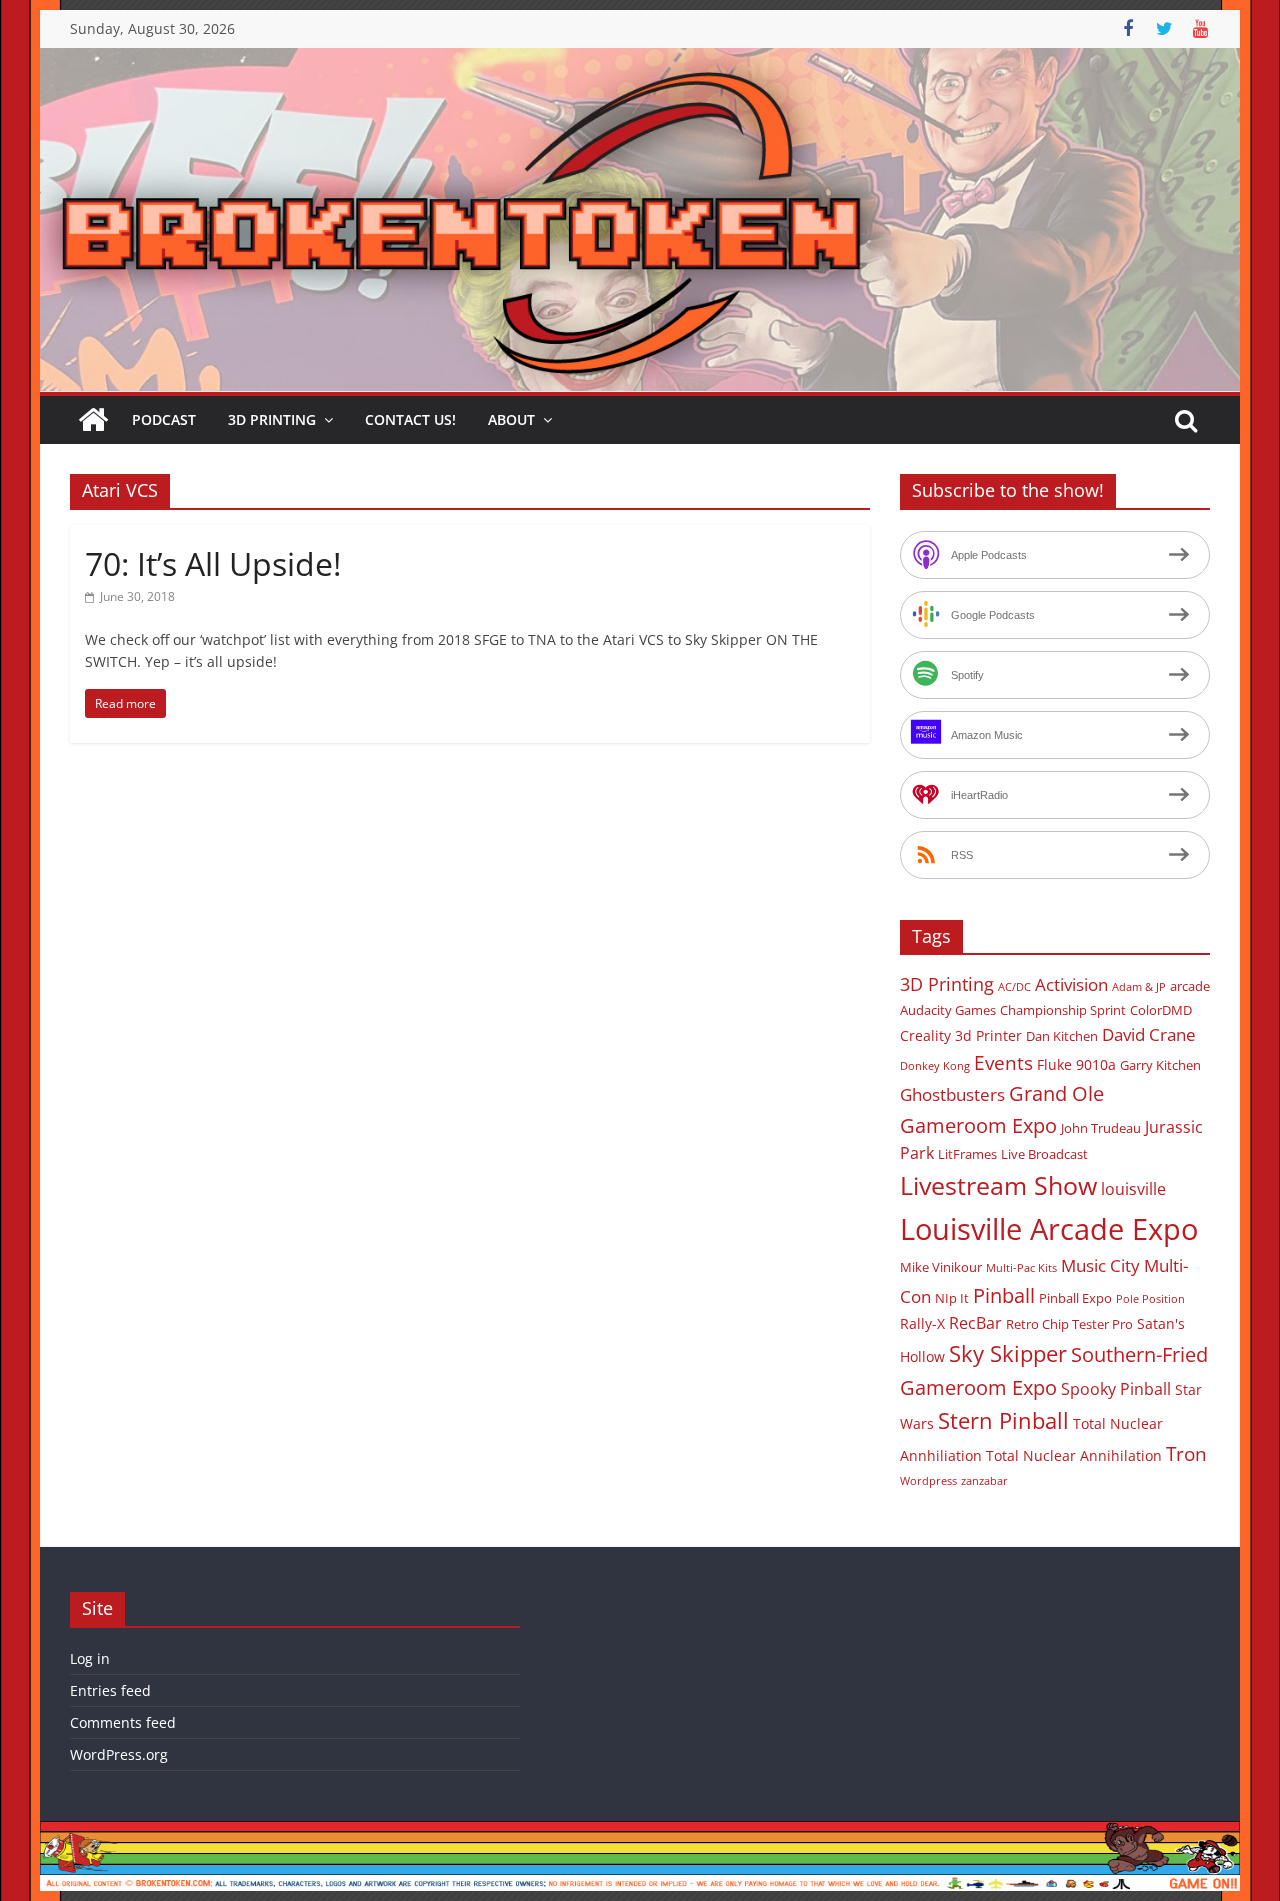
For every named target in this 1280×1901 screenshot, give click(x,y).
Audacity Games (948, 1010)
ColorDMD (1161, 1010)
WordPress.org (119, 1754)
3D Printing (272, 419)
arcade (1190, 986)
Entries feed (110, 1690)
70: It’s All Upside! (213, 563)
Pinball (1004, 1295)
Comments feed (123, 1722)
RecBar (975, 1323)
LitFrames (967, 1154)
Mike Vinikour (941, 1267)
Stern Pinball (1003, 1420)
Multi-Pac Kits (1021, 1268)
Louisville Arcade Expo (1049, 1229)
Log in (90, 1658)
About (511, 419)
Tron (1186, 1454)
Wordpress (928, 1481)
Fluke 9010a (1076, 1064)
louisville (1133, 1189)
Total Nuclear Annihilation (1074, 1455)
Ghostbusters (952, 1094)
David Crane (1149, 1034)
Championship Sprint (1063, 1010)
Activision (1071, 984)
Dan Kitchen (1062, 1036)
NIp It (952, 1298)
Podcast (164, 419)
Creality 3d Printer (961, 1035)
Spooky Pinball (1116, 1389)
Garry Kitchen (1160, 1065)
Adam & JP (1139, 987)
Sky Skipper (1008, 1353)
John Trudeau (1101, 1128)
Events (1003, 1063)
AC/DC (1014, 987)
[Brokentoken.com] (640, 60)
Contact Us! (410, 419)
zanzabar (984, 1481)
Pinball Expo (1075, 1298)
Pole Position (1150, 1299)
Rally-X (922, 1323)
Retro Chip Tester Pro (1069, 1324)
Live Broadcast (1044, 1154)
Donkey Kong (935, 1066)
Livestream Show (998, 1185)
